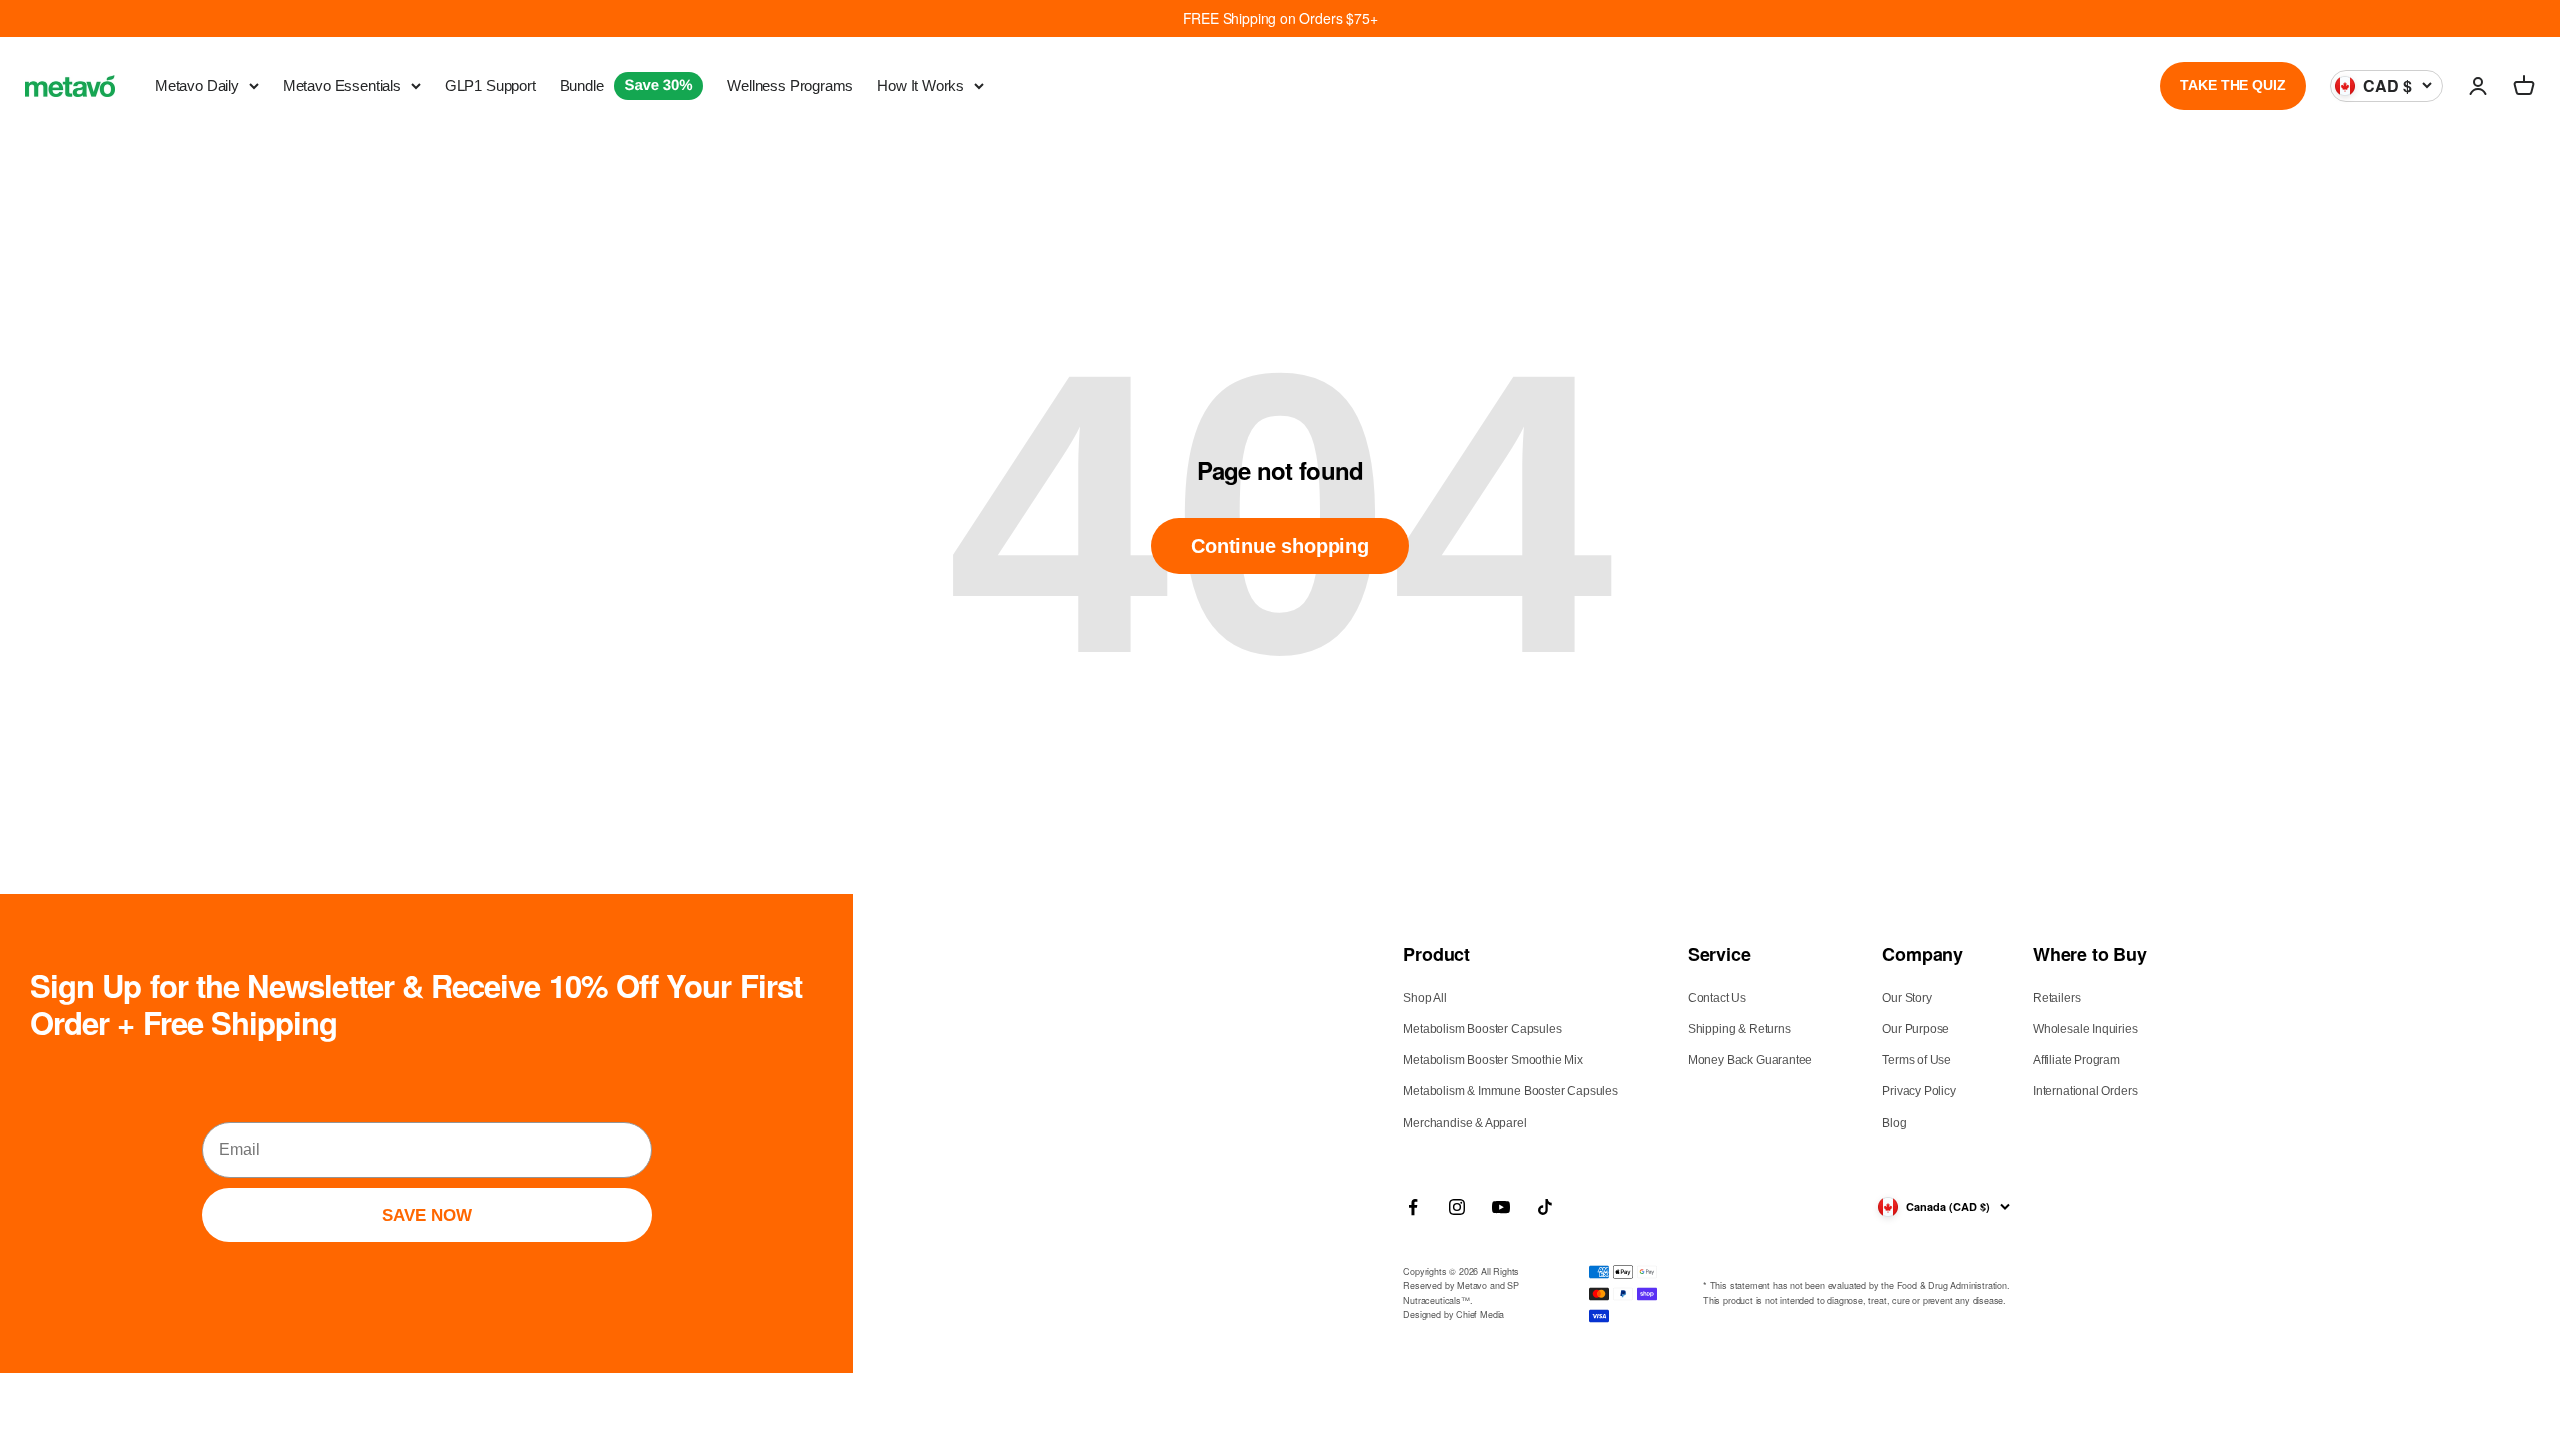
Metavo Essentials (342, 85)
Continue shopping (1280, 546)
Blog (1894, 1123)
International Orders (2085, 1091)
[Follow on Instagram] (1457, 1207)
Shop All (1425, 998)
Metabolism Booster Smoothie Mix (1492, 1060)
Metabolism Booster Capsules (1482, 1029)
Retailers (2056, 998)
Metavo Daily (197, 85)
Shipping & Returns (1739, 1029)
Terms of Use (1916, 1060)
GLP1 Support (490, 85)
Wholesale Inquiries (2085, 1029)
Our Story (1906, 998)
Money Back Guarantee (1750, 1060)
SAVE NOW (427, 1215)
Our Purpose (1915, 1029)
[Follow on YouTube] (1501, 1207)
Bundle (626, 85)
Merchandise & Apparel (1464, 1123)
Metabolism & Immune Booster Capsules (1510, 1091)
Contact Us (1717, 998)
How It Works (920, 85)
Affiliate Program (2076, 1060)
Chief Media (1480, 1314)
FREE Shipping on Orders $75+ (1280, 18)
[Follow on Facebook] (1413, 1207)
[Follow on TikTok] (1545, 1207)
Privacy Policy (1918, 1091)
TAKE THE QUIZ (2232, 85)
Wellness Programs (790, 85)
